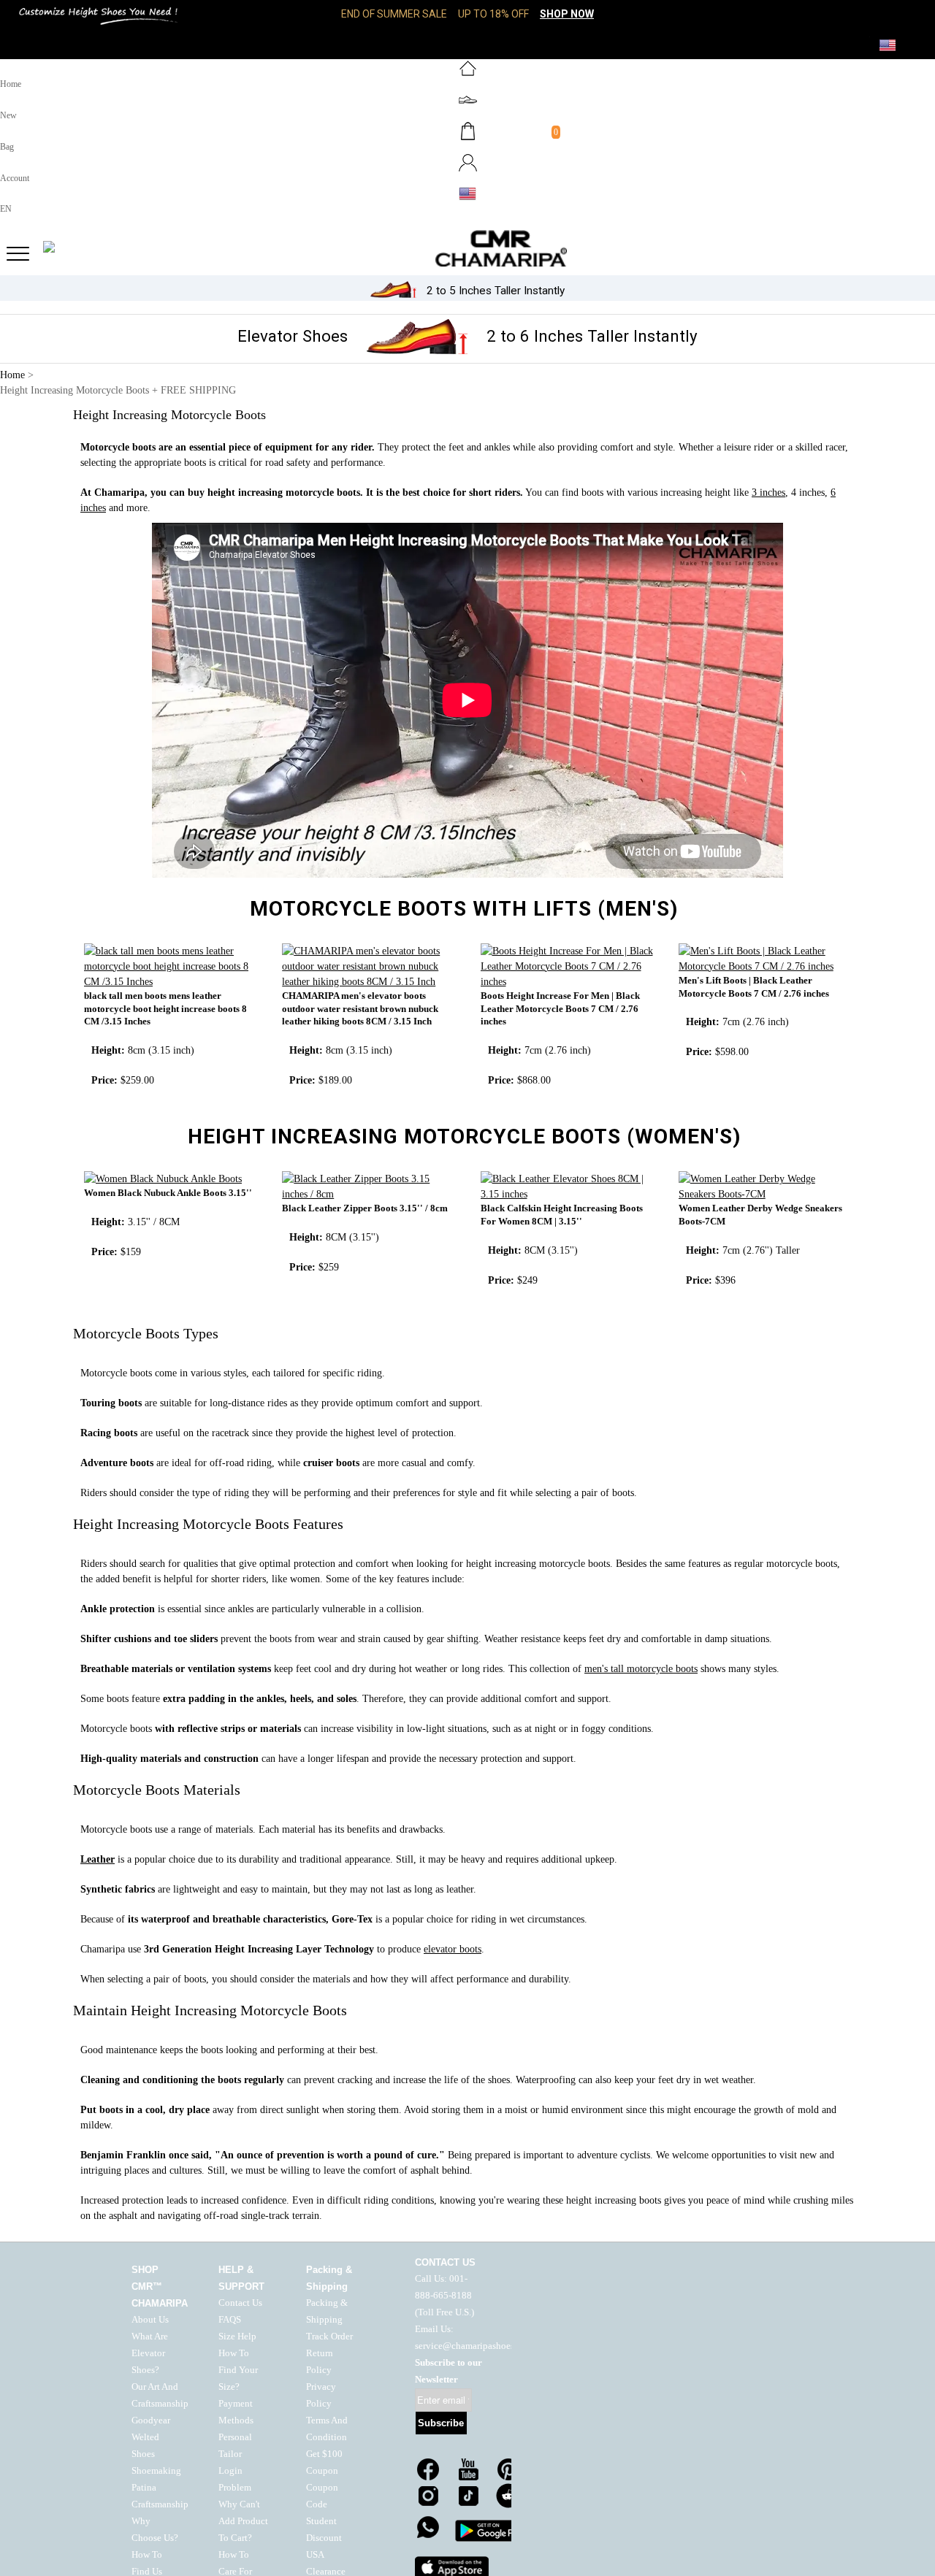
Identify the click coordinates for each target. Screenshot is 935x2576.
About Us (150, 2320)
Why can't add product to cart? (243, 2521)
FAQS (230, 2320)
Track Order (329, 2337)
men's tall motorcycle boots (641, 1669)
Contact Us (240, 2303)
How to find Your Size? (238, 2370)
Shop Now (567, 14)
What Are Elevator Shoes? (150, 2353)
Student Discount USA (324, 2538)
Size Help (237, 2337)
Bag (7, 147)
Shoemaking (156, 2471)
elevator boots (453, 1949)
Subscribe (441, 2423)
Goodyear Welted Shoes (151, 2437)
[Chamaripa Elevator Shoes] (467, 248)
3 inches (768, 492)
